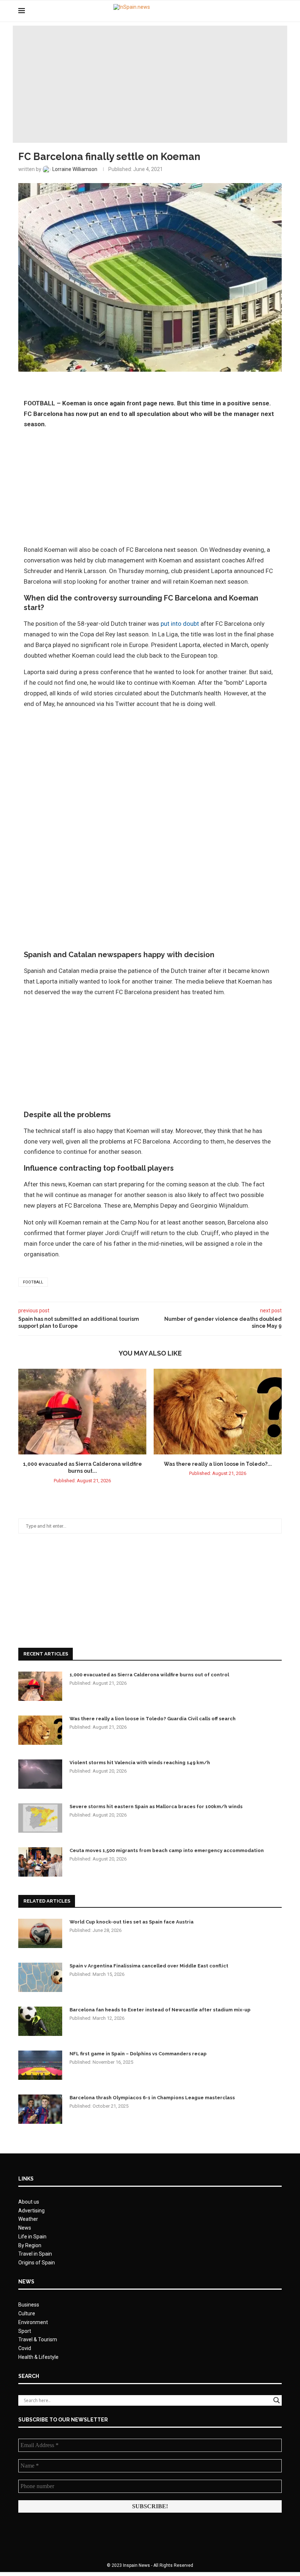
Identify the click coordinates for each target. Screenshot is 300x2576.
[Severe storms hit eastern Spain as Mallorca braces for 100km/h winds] (40, 1818)
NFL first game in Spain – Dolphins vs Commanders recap (138, 2054)
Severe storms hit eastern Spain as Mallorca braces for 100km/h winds (156, 1806)
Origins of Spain (37, 2263)
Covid (25, 2348)
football (33, 1282)
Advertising (31, 2211)
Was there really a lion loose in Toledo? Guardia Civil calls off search (153, 1719)
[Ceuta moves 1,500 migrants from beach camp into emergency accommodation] (40, 1862)
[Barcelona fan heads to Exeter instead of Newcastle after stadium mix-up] (40, 2021)
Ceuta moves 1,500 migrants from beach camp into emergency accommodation (167, 1850)
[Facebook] (252, 11)
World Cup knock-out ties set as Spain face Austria (132, 1922)
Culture (27, 2313)
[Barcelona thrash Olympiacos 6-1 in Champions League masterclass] (40, 2109)
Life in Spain (32, 2237)
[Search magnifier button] (277, 2400)
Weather (28, 2219)
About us (29, 2202)
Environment (33, 2322)
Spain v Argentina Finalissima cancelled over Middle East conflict (149, 1966)
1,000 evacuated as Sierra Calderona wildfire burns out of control (149, 1675)
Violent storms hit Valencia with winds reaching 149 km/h (140, 1763)
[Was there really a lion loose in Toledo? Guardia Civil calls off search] (218, 1411)
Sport (25, 2331)
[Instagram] (267, 11)
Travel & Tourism (38, 2339)
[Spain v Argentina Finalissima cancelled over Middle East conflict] (40, 1977)
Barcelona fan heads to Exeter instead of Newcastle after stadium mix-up (160, 2010)
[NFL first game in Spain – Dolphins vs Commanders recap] (40, 2065)
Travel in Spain (35, 2254)
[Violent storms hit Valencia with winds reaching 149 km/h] (40, 1774)
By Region (30, 2245)
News (25, 2228)
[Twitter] (259, 11)
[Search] (278, 11)
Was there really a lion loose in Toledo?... (218, 1464)
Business (29, 2305)
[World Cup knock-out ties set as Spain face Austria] (40, 1933)
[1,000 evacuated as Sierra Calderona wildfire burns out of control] (82, 1411)
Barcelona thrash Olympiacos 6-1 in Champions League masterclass (152, 2098)
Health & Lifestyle (38, 2357)
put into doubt (180, 624)
